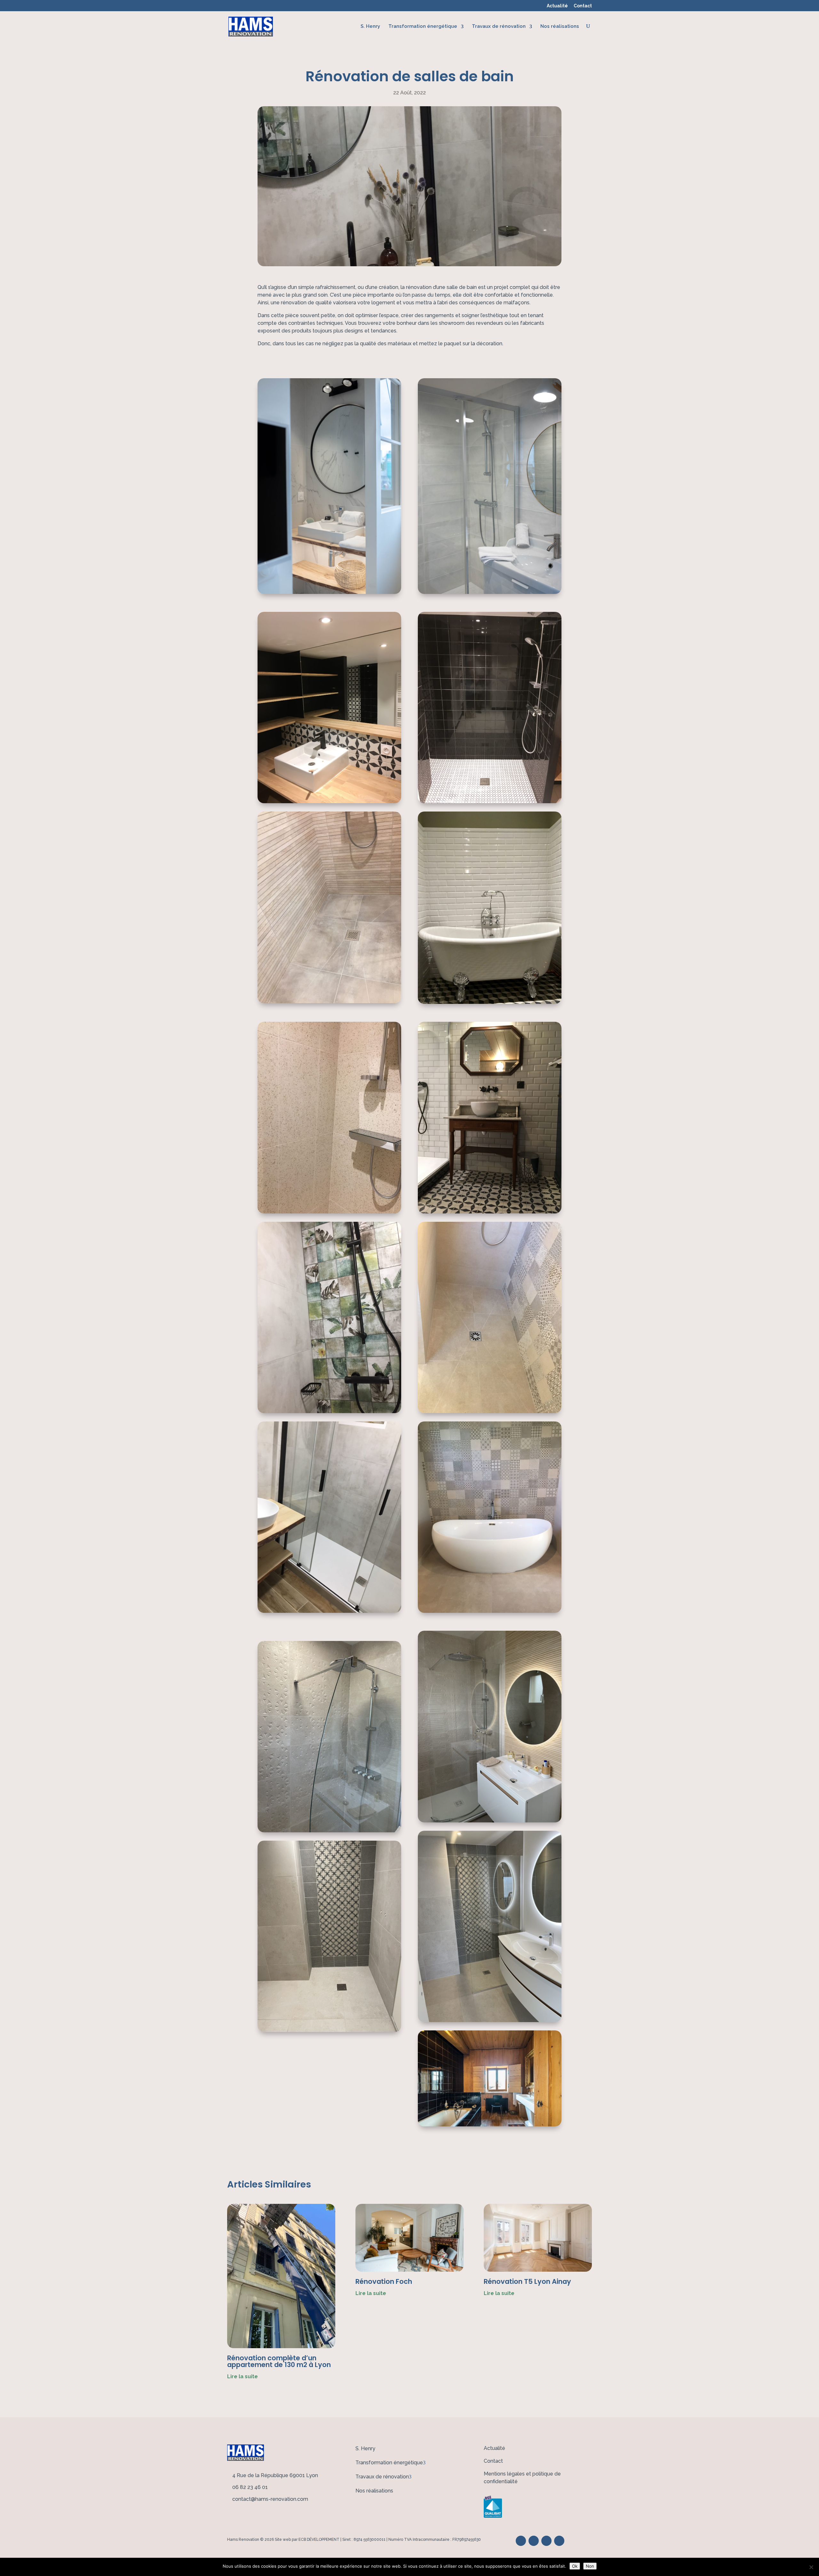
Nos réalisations (560, 26)
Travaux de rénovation (499, 26)
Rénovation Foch (384, 2281)
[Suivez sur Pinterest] (534, 2541)
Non (590, 2566)
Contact (583, 6)
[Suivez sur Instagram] (559, 2541)
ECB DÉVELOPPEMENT (319, 2540)
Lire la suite (243, 2376)
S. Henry (370, 26)
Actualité (557, 6)
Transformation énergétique (423, 26)
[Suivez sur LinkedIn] (546, 2541)
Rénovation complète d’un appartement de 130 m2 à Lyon (279, 2361)
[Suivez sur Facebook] (521, 2541)
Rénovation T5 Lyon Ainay (527, 2281)
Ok (575, 2566)
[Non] (811, 2567)
